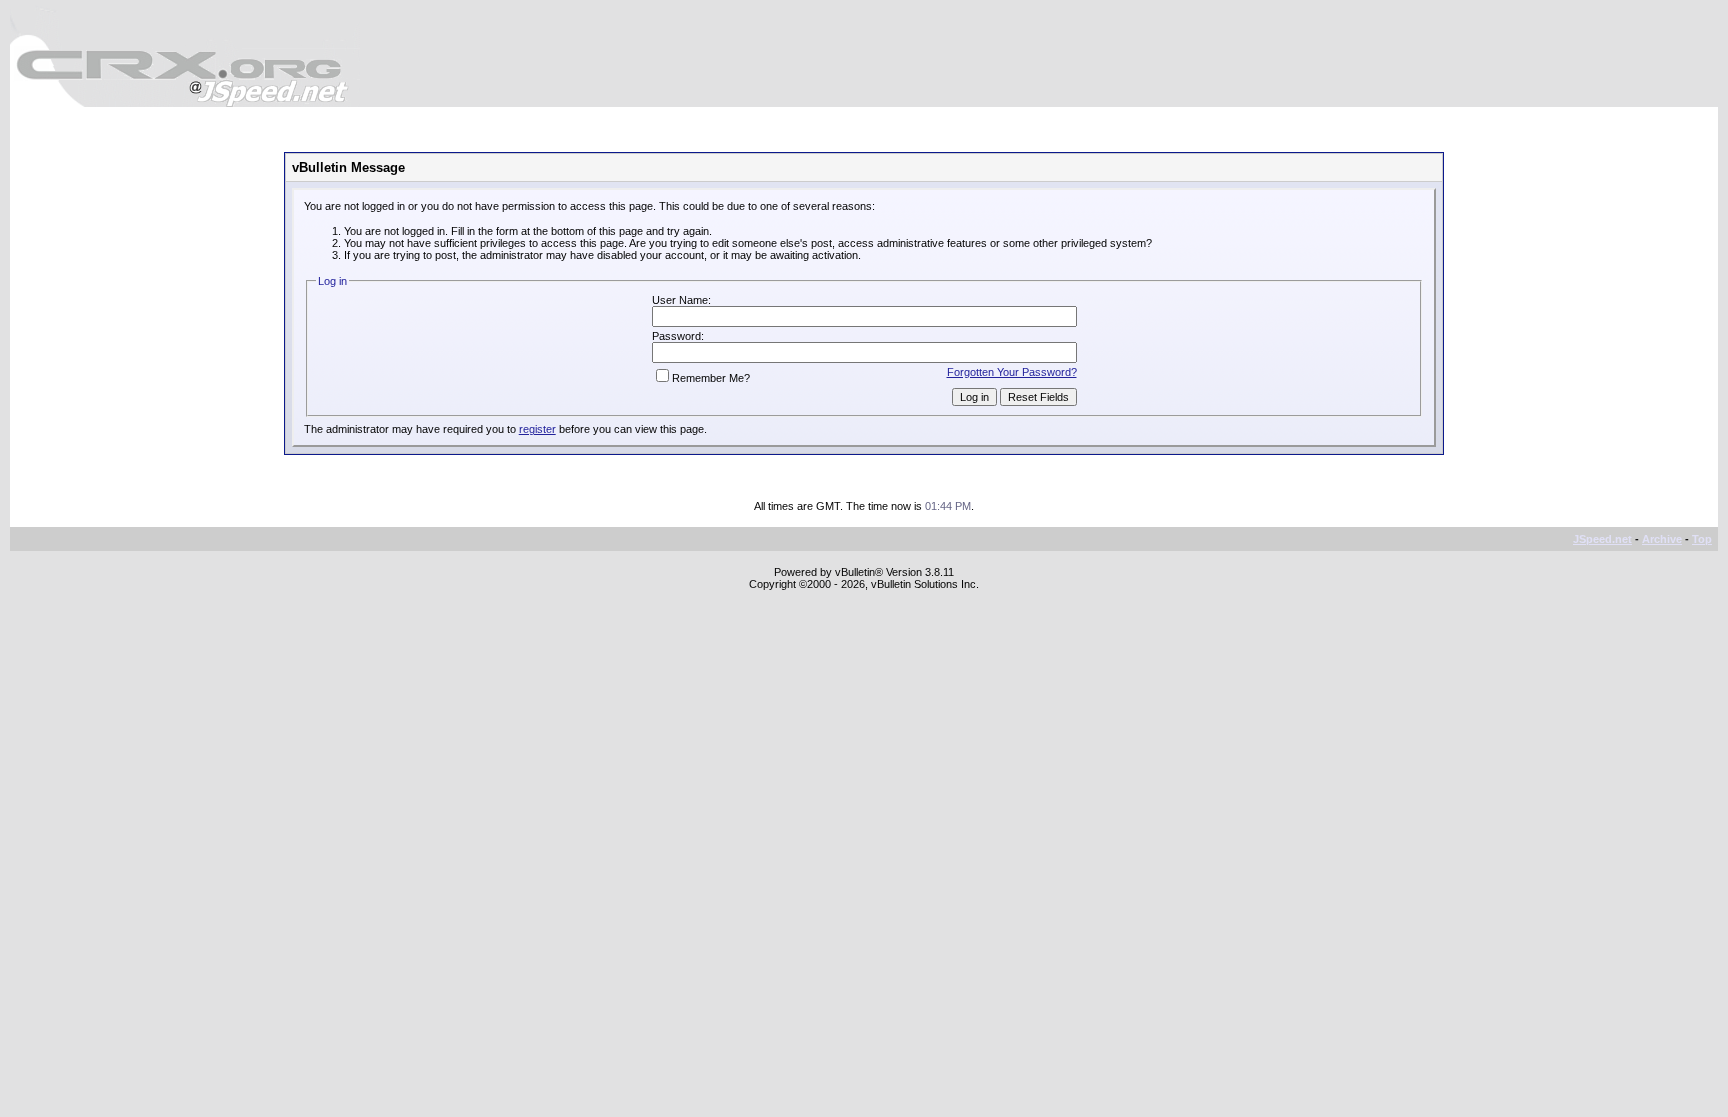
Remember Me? (711, 378)
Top (1702, 539)
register (537, 429)
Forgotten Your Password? (1012, 372)
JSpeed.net (1602, 539)
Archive (1662, 539)
